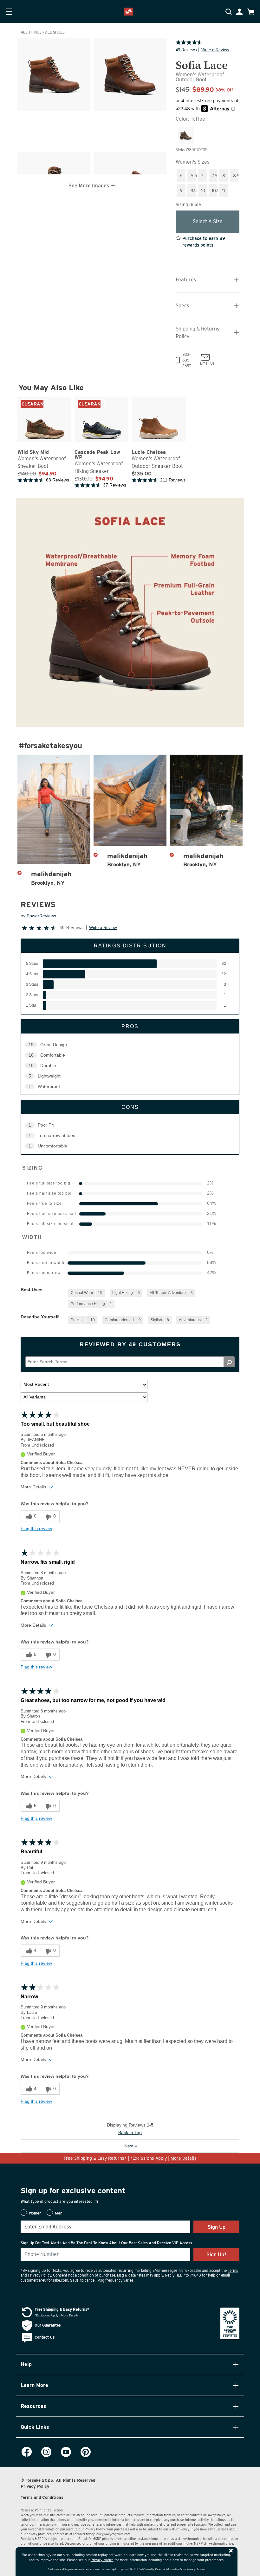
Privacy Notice (102, 2560)
